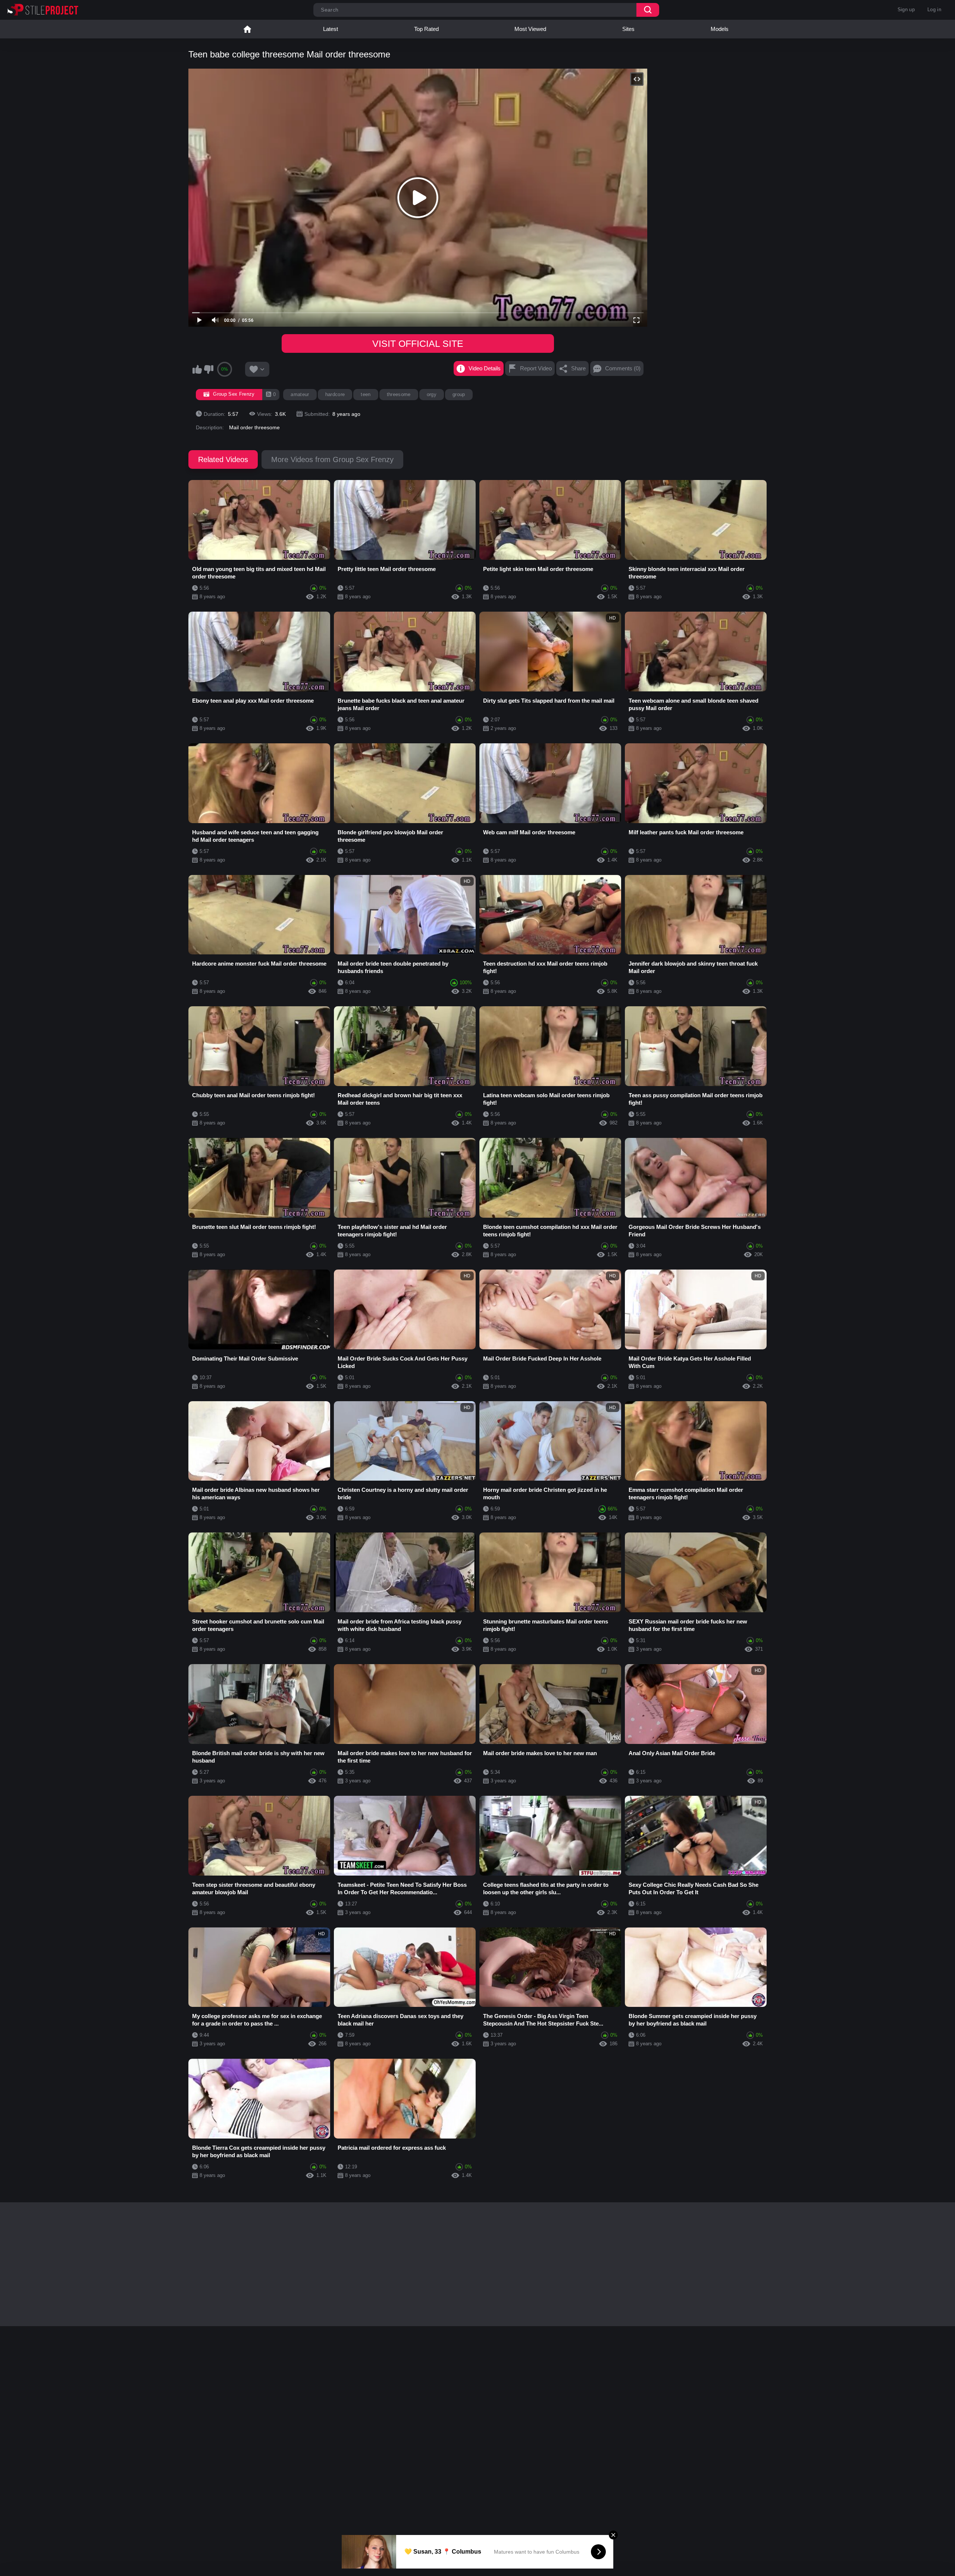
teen (366, 394)
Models (720, 29)
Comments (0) (623, 368)
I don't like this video (209, 369)
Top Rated (426, 29)
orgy (432, 394)
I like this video (197, 369)
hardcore (335, 394)
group (459, 394)
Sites (628, 29)
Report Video (536, 368)
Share (578, 368)
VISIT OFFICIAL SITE (418, 343)
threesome (399, 394)
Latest (331, 29)
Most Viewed (530, 29)
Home (247, 29)
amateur (300, 394)
